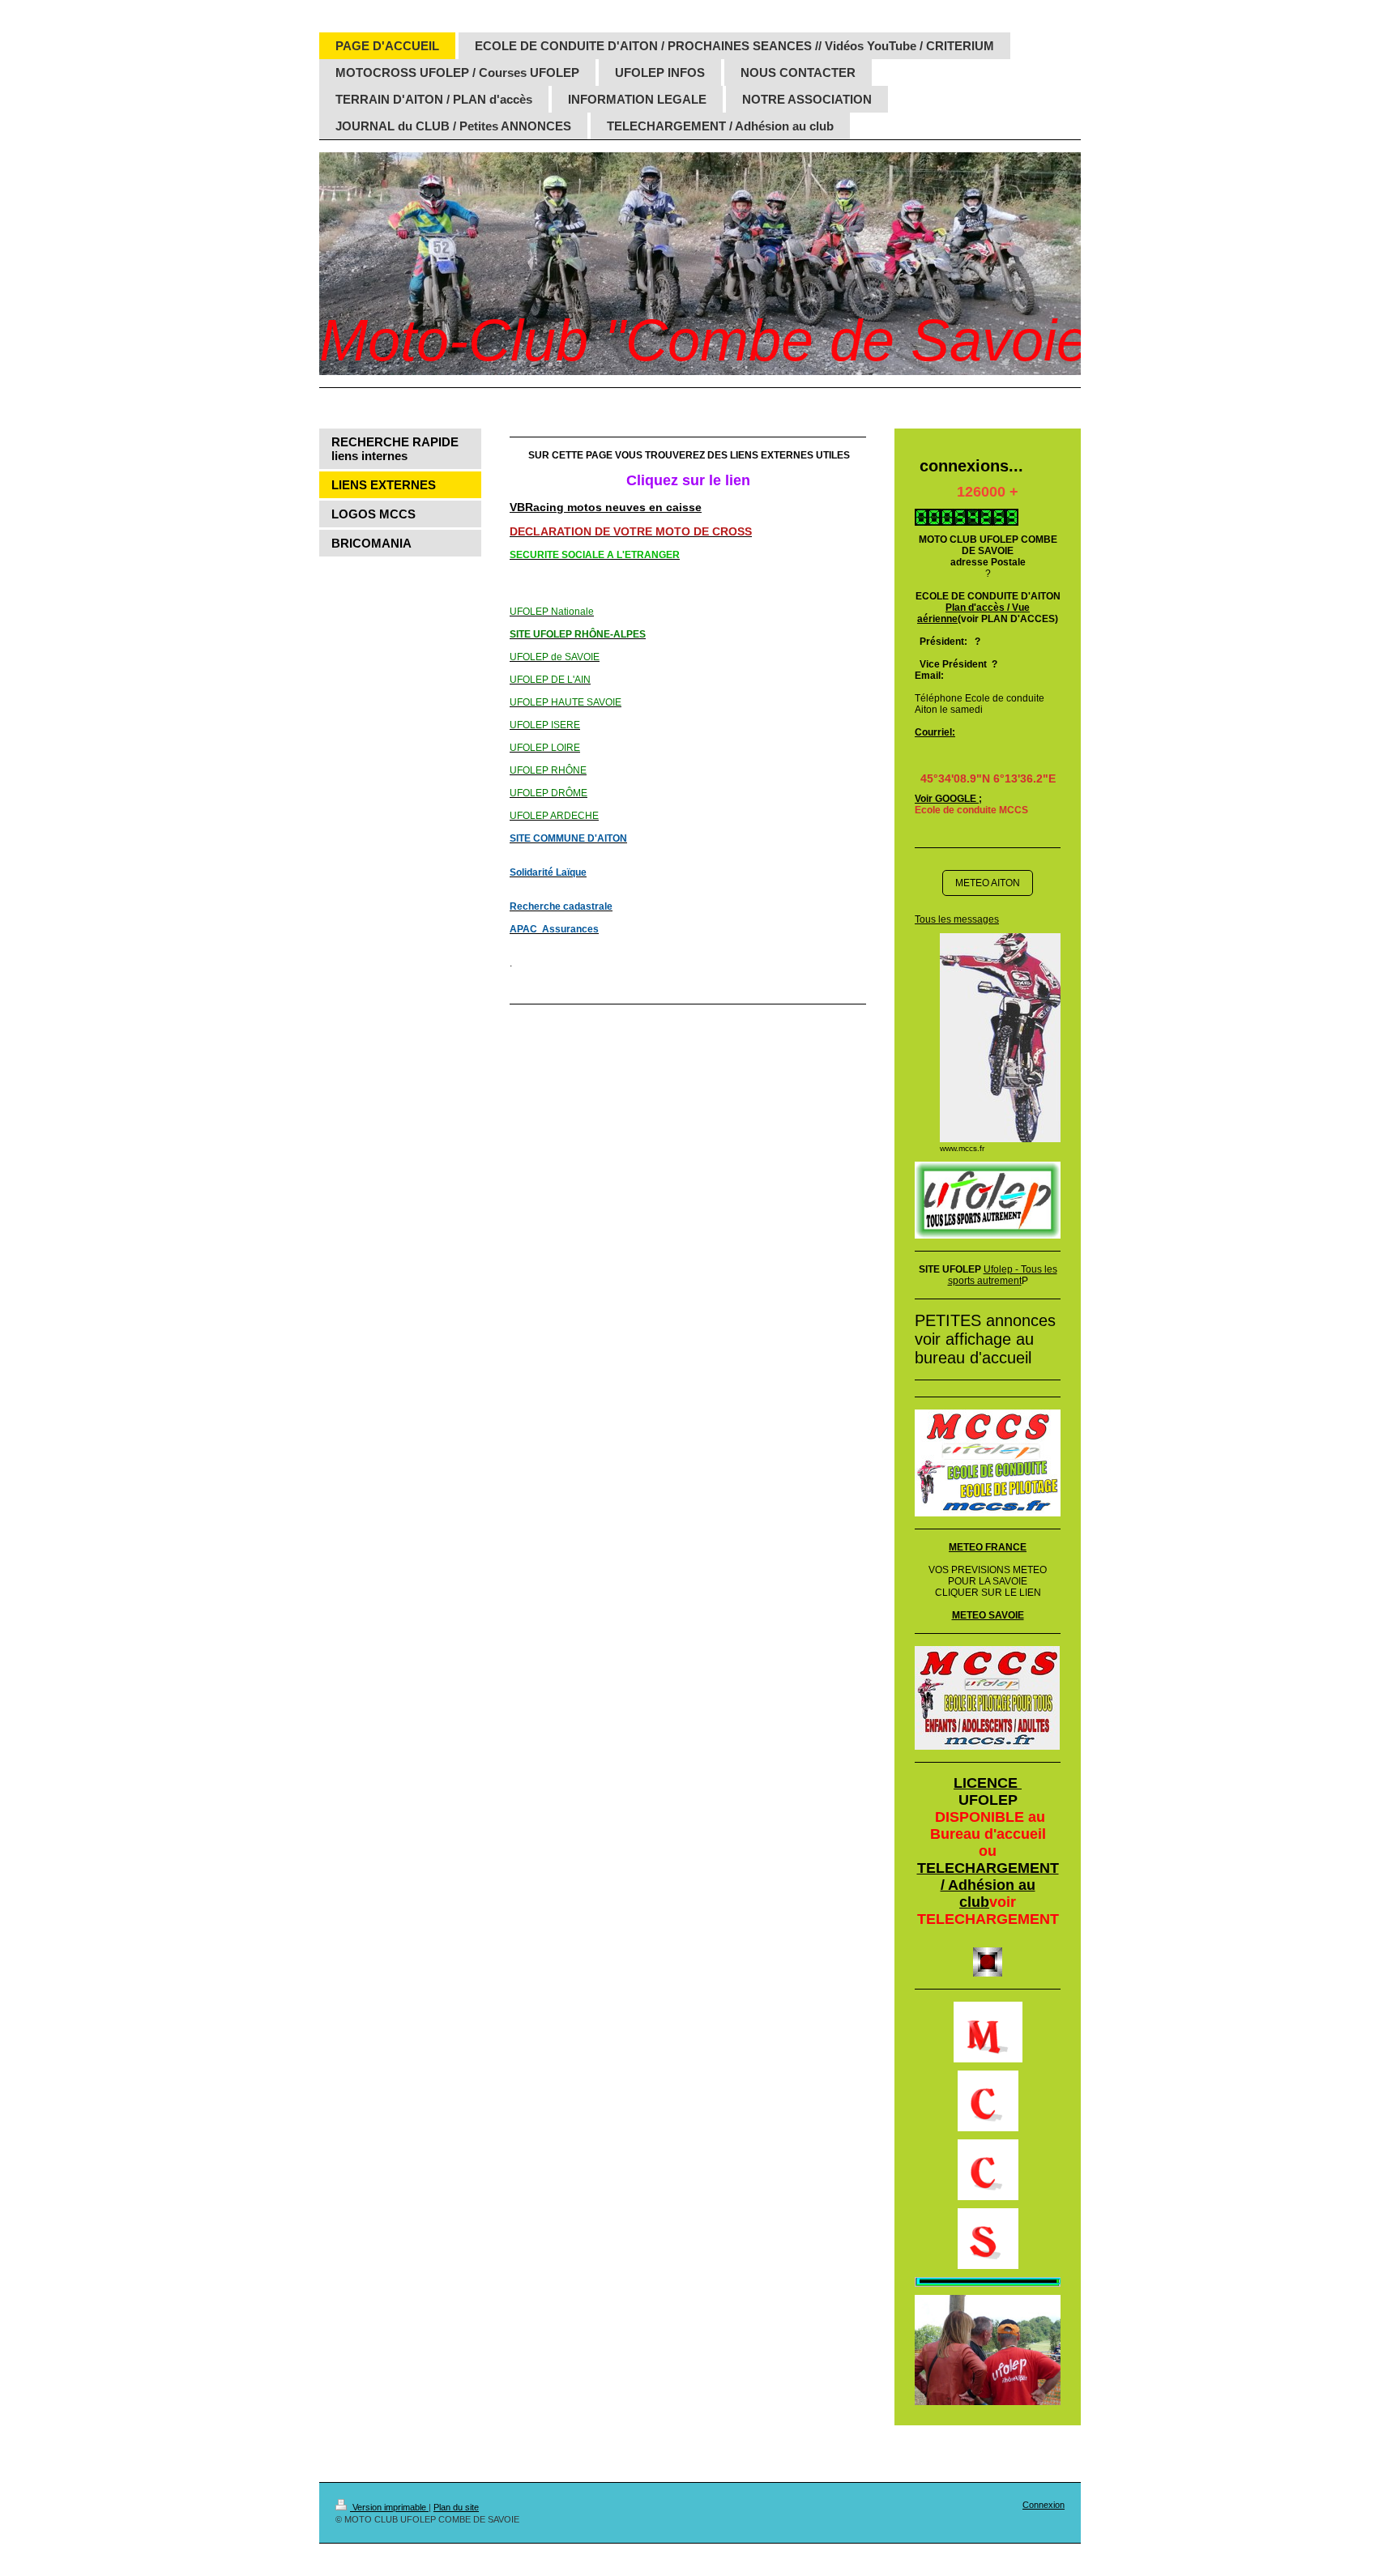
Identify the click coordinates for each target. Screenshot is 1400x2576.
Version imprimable (389, 2507)
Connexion (1044, 2505)
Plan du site (456, 2507)
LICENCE (988, 1783)
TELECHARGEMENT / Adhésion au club (988, 1885)
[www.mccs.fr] (1000, 1038)
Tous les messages (957, 919)
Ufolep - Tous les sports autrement (1003, 1275)
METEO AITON (988, 883)
